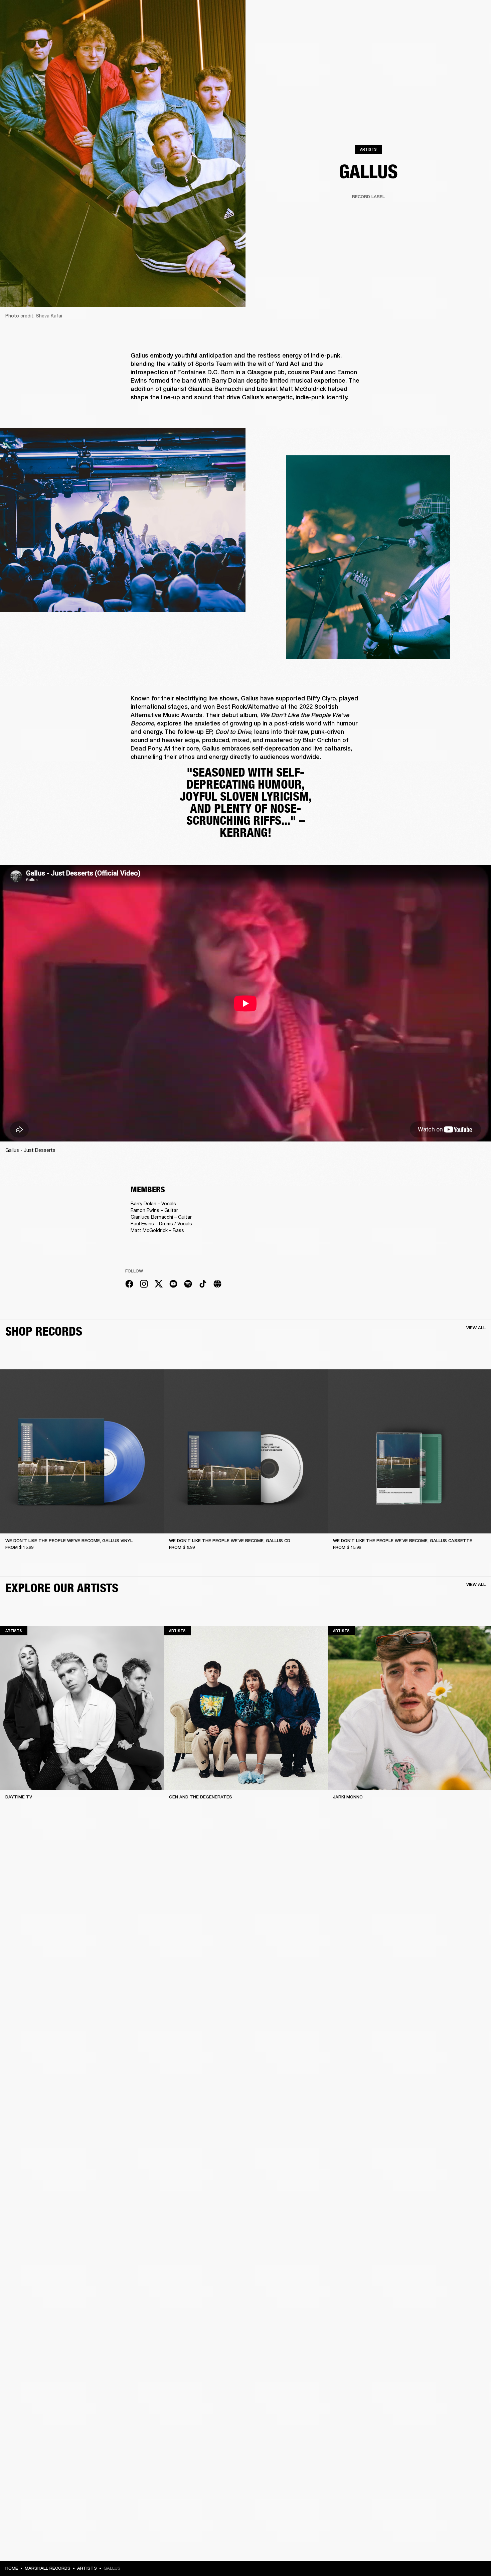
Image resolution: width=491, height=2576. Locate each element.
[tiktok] (203, 1285)
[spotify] (188, 1285)
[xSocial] (159, 1285)
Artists (368, 149)
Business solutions (381, 14)
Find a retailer (451, 14)
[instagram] (144, 1285)
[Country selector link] (474, 14)
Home (12, 2568)
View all (476, 1328)
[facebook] (129, 1285)
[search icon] (442, 31)
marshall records (48, 2568)
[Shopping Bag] (463, 31)
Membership (419, 14)
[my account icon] (453, 31)
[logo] (27, 27)
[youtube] (173, 1285)
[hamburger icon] (474, 31)
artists (87, 2568)
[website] (217, 1285)
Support (423, 31)
